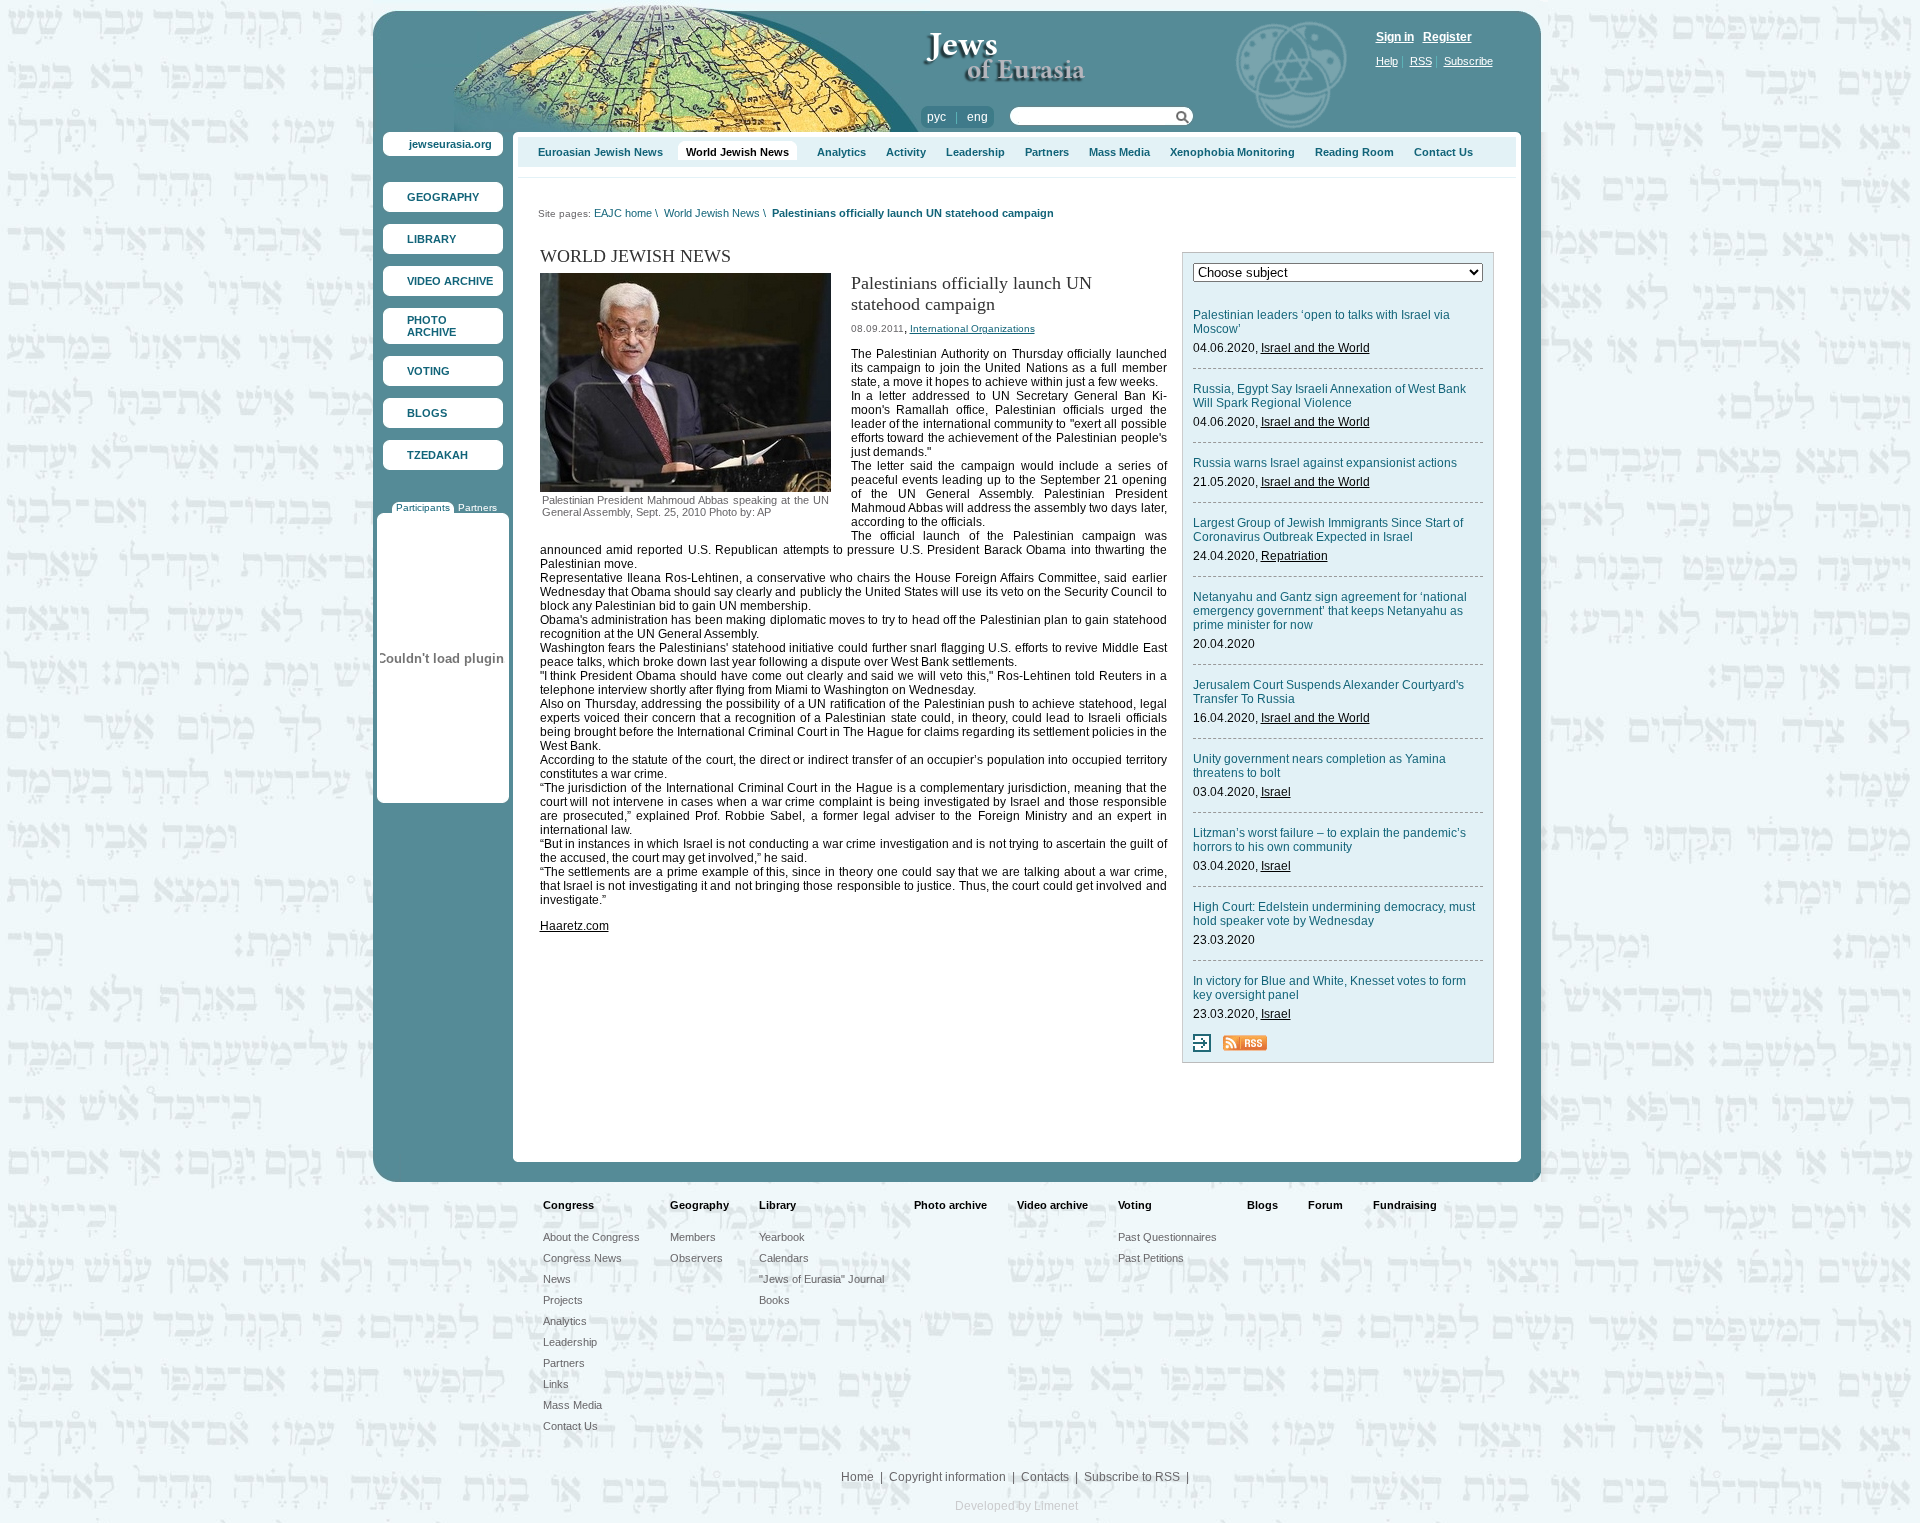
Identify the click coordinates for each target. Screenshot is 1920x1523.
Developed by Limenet (1016, 1506)
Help (1387, 61)
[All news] (1202, 1048)
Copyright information (947, 1477)
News (557, 1279)
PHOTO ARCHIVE (431, 326)
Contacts (1045, 1477)
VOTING (428, 371)
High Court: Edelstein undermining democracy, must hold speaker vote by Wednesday (1334, 914)
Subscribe (1468, 61)
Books (774, 1300)
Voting (1135, 1205)
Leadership (975, 152)
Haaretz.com (574, 926)
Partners (477, 507)
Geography (699, 1205)
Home (857, 1477)
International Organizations (972, 328)
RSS (1421, 61)
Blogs (1262, 1205)
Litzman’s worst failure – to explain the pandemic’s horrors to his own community (1329, 840)
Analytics (841, 152)
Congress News (582, 1258)
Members (693, 1237)
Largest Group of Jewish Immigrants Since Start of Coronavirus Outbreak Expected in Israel (1328, 530)
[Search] (1182, 120)
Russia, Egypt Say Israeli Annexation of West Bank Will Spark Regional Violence (1329, 396)
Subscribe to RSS (1132, 1477)
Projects (563, 1300)
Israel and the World (1315, 348)
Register (1447, 37)
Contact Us (1443, 152)
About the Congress (591, 1237)
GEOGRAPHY (443, 197)
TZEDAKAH (437, 455)
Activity (906, 152)
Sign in (1395, 37)
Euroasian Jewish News (600, 152)
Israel (1276, 792)
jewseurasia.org (450, 144)
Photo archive (950, 1205)
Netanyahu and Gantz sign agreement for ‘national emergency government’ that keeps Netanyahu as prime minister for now (1330, 611)
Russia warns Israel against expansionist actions (1325, 463)
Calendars (784, 1258)
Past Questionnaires (1167, 1237)
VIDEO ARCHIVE (450, 281)
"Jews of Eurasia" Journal (821, 1279)
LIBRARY (431, 239)
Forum (1325, 1205)
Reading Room (1354, 152)
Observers (696, 1258)
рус (936, 117)
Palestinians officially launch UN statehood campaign (913, 213)
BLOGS (427, 413)
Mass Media (1119, 152)
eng (977, 117)
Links (556, 1384)
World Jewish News (737, 152)
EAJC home (623, 213)
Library (777, 1205)
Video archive (1052, 1205)
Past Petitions (1151, 1258)
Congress (568, 1205)
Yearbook (782, 1237)
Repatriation (1294, 556)
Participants (423, 507)
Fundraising (1405, 1205)
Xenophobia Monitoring (1232, 152)
